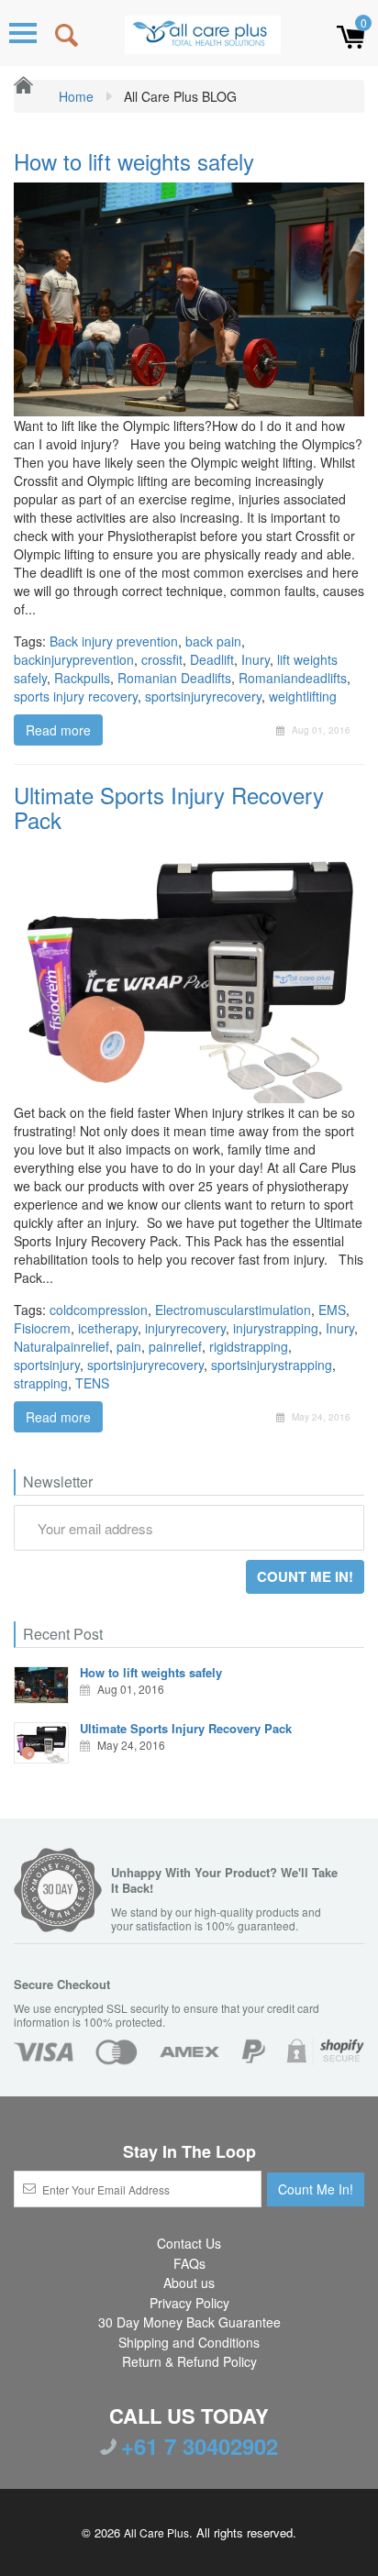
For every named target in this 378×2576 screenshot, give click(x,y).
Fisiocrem (42, 1328)
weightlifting (303, 696)
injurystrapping (276, 1328)
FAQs (189, 2263)
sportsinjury (47, 1365)
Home (74, 96)
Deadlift (212, 659)
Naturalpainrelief (61, 1346)
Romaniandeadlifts (293, 678)
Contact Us (189, 2243)
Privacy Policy (189, 2303)
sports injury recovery (76, 696)
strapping (41, 1383)
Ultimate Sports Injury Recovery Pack (169, 807)
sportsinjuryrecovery (203, 696)
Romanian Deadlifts (174, 678)
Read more (58, 730)
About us (189, 2283)
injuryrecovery (185, 1328)
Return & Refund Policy (189, 2361)
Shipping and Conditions (189, 2342)
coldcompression (99, 1310)
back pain (213, 641)
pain (129, 1346)
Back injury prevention (114, 641)
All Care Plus (156, 2532)
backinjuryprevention (74, 659)
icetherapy (108, 1328)
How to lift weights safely (134, 161)
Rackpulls (82, 678)
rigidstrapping (249, 1346)
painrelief (175, 1346)
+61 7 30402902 (200, 2446)
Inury (256, 659)
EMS (332, 1310)
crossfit (162, 659)
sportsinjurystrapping (272, 1365)
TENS (92, 1383)
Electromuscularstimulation (233, 1310)
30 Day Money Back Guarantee (189, 2322)
